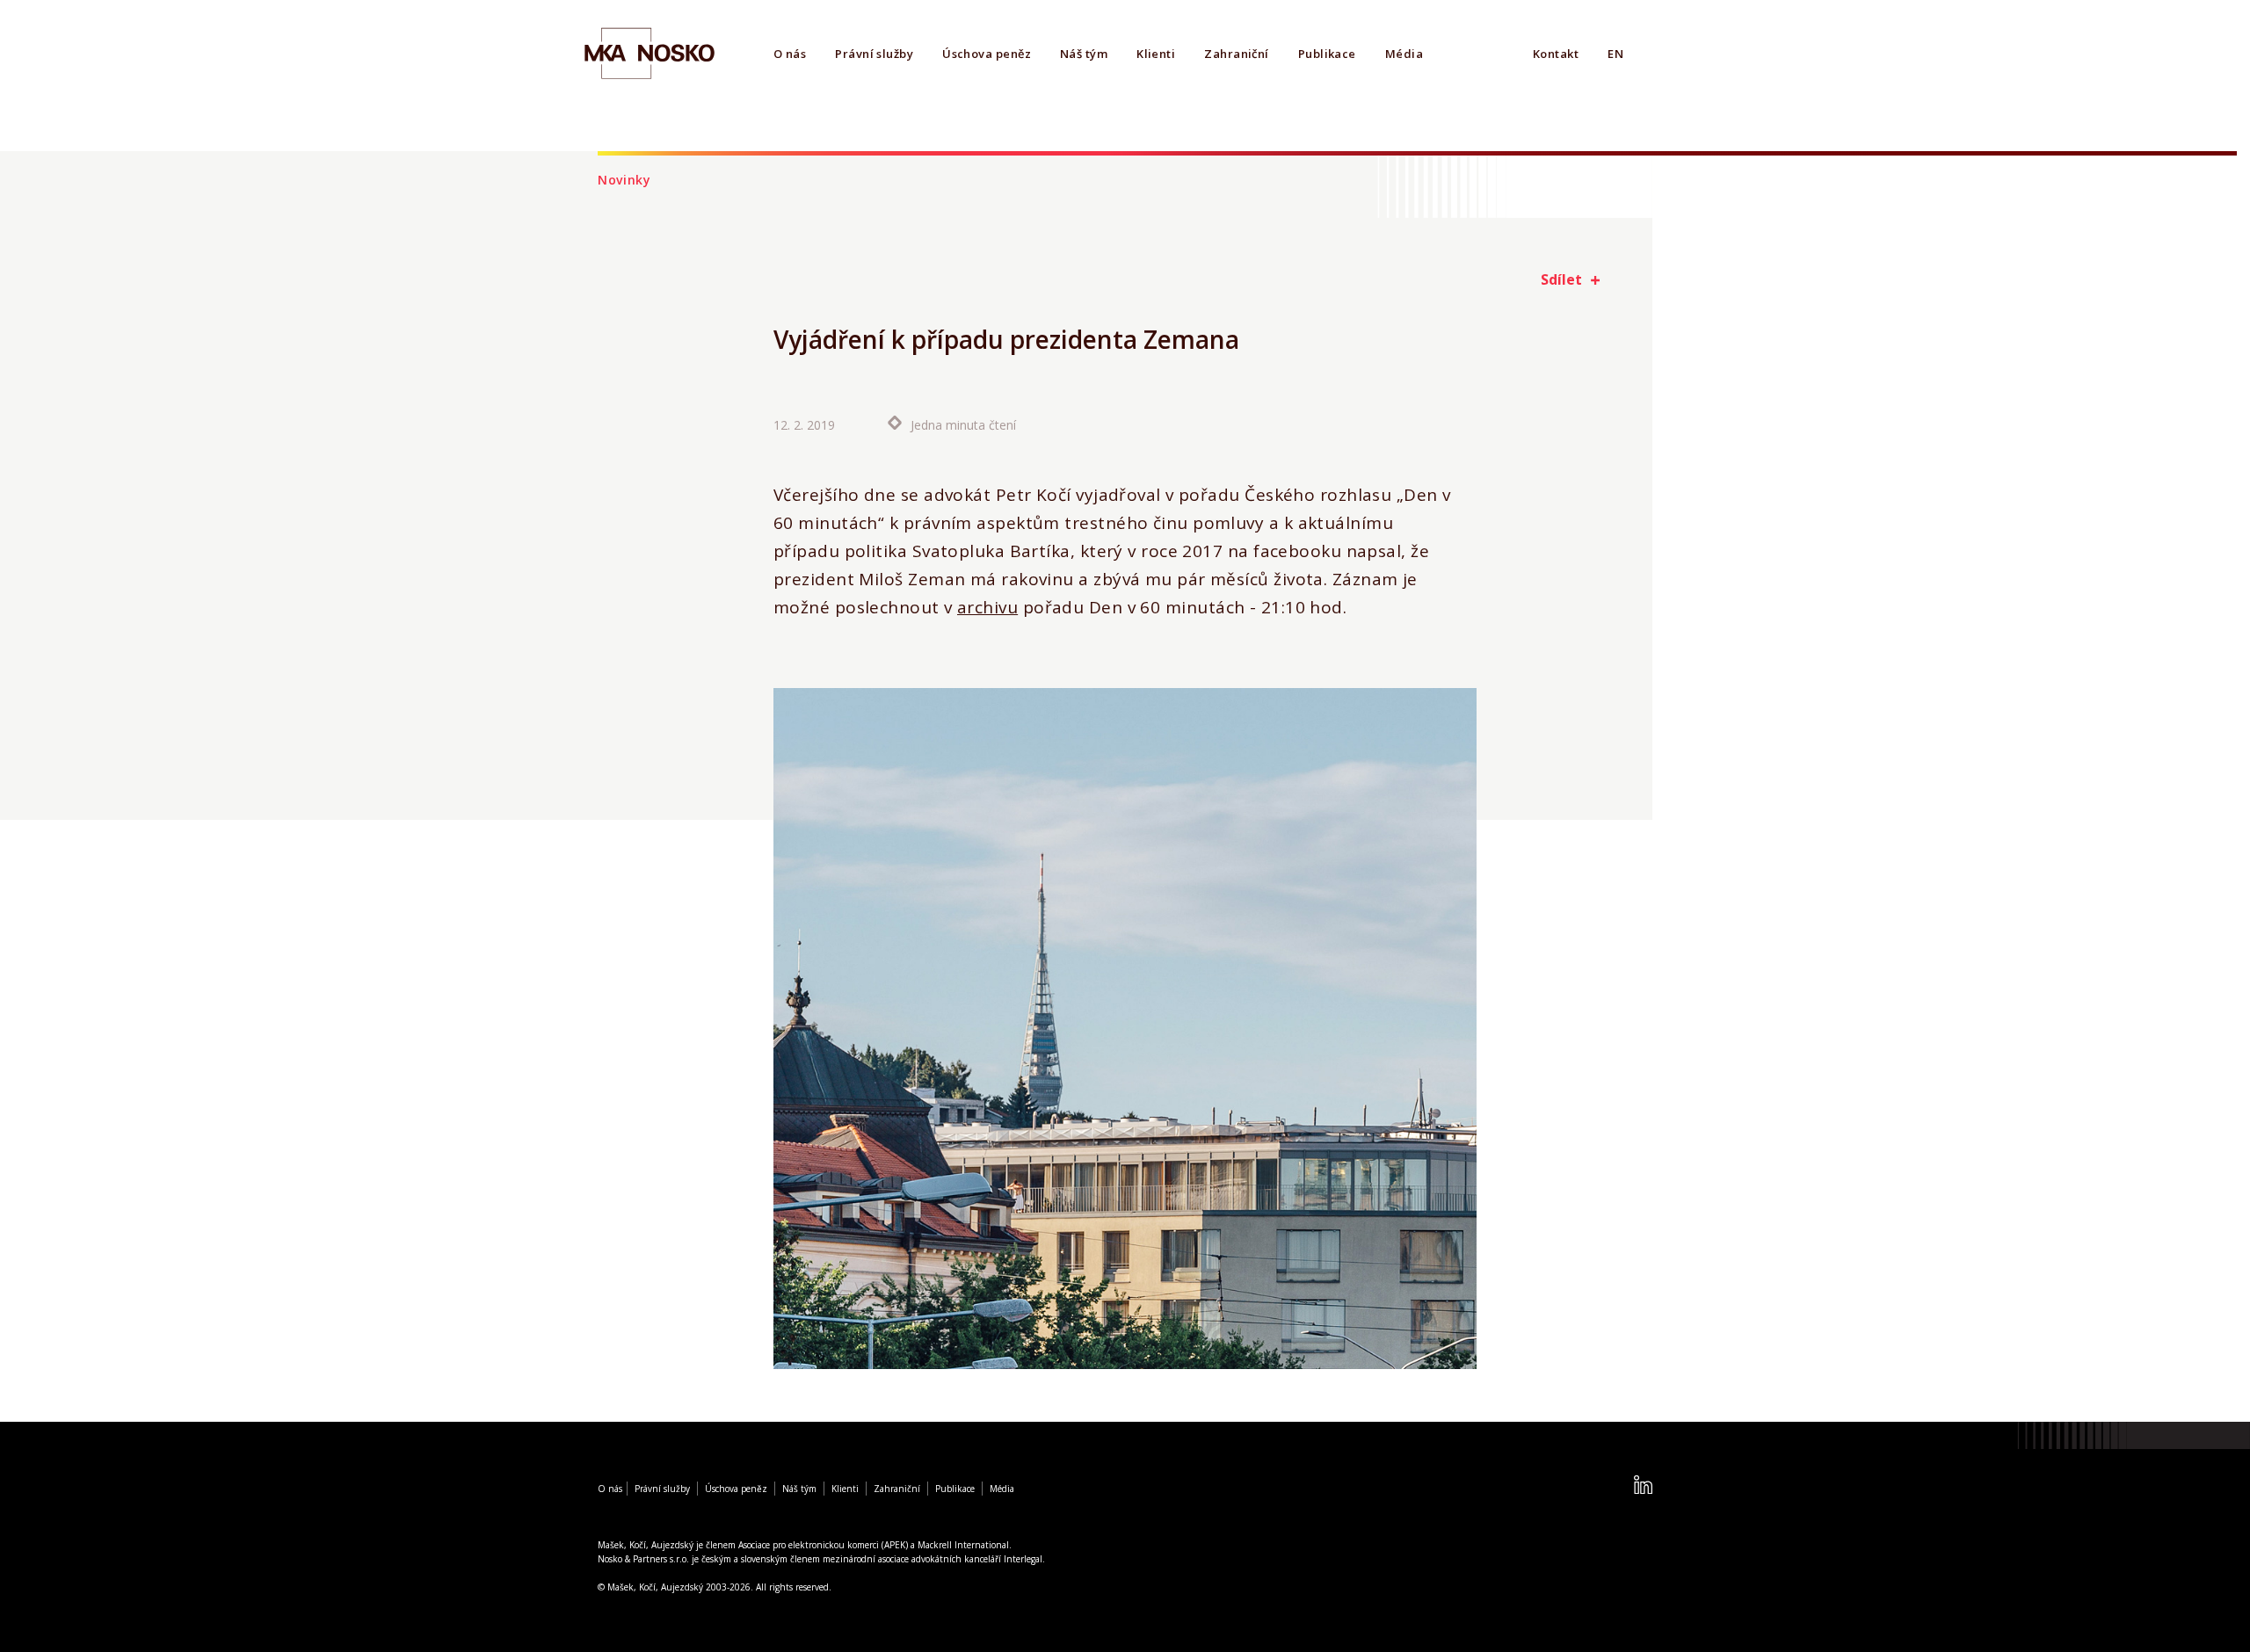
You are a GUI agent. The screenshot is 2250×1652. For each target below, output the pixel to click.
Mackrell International (963, 1545)
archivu (987, 607)
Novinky (624, 180)
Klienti (1156, 54)
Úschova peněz (987, 54)
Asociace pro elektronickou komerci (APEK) (823, 1545)
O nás (790, 54)
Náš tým (1084, 54)
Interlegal (1023, 1559)
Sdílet (1561, 279)
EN (1615, 54)
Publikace (1327, 54)
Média (1404, 54)
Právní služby (874, 54)
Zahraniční (1237, 54)
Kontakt (1556, 54)
